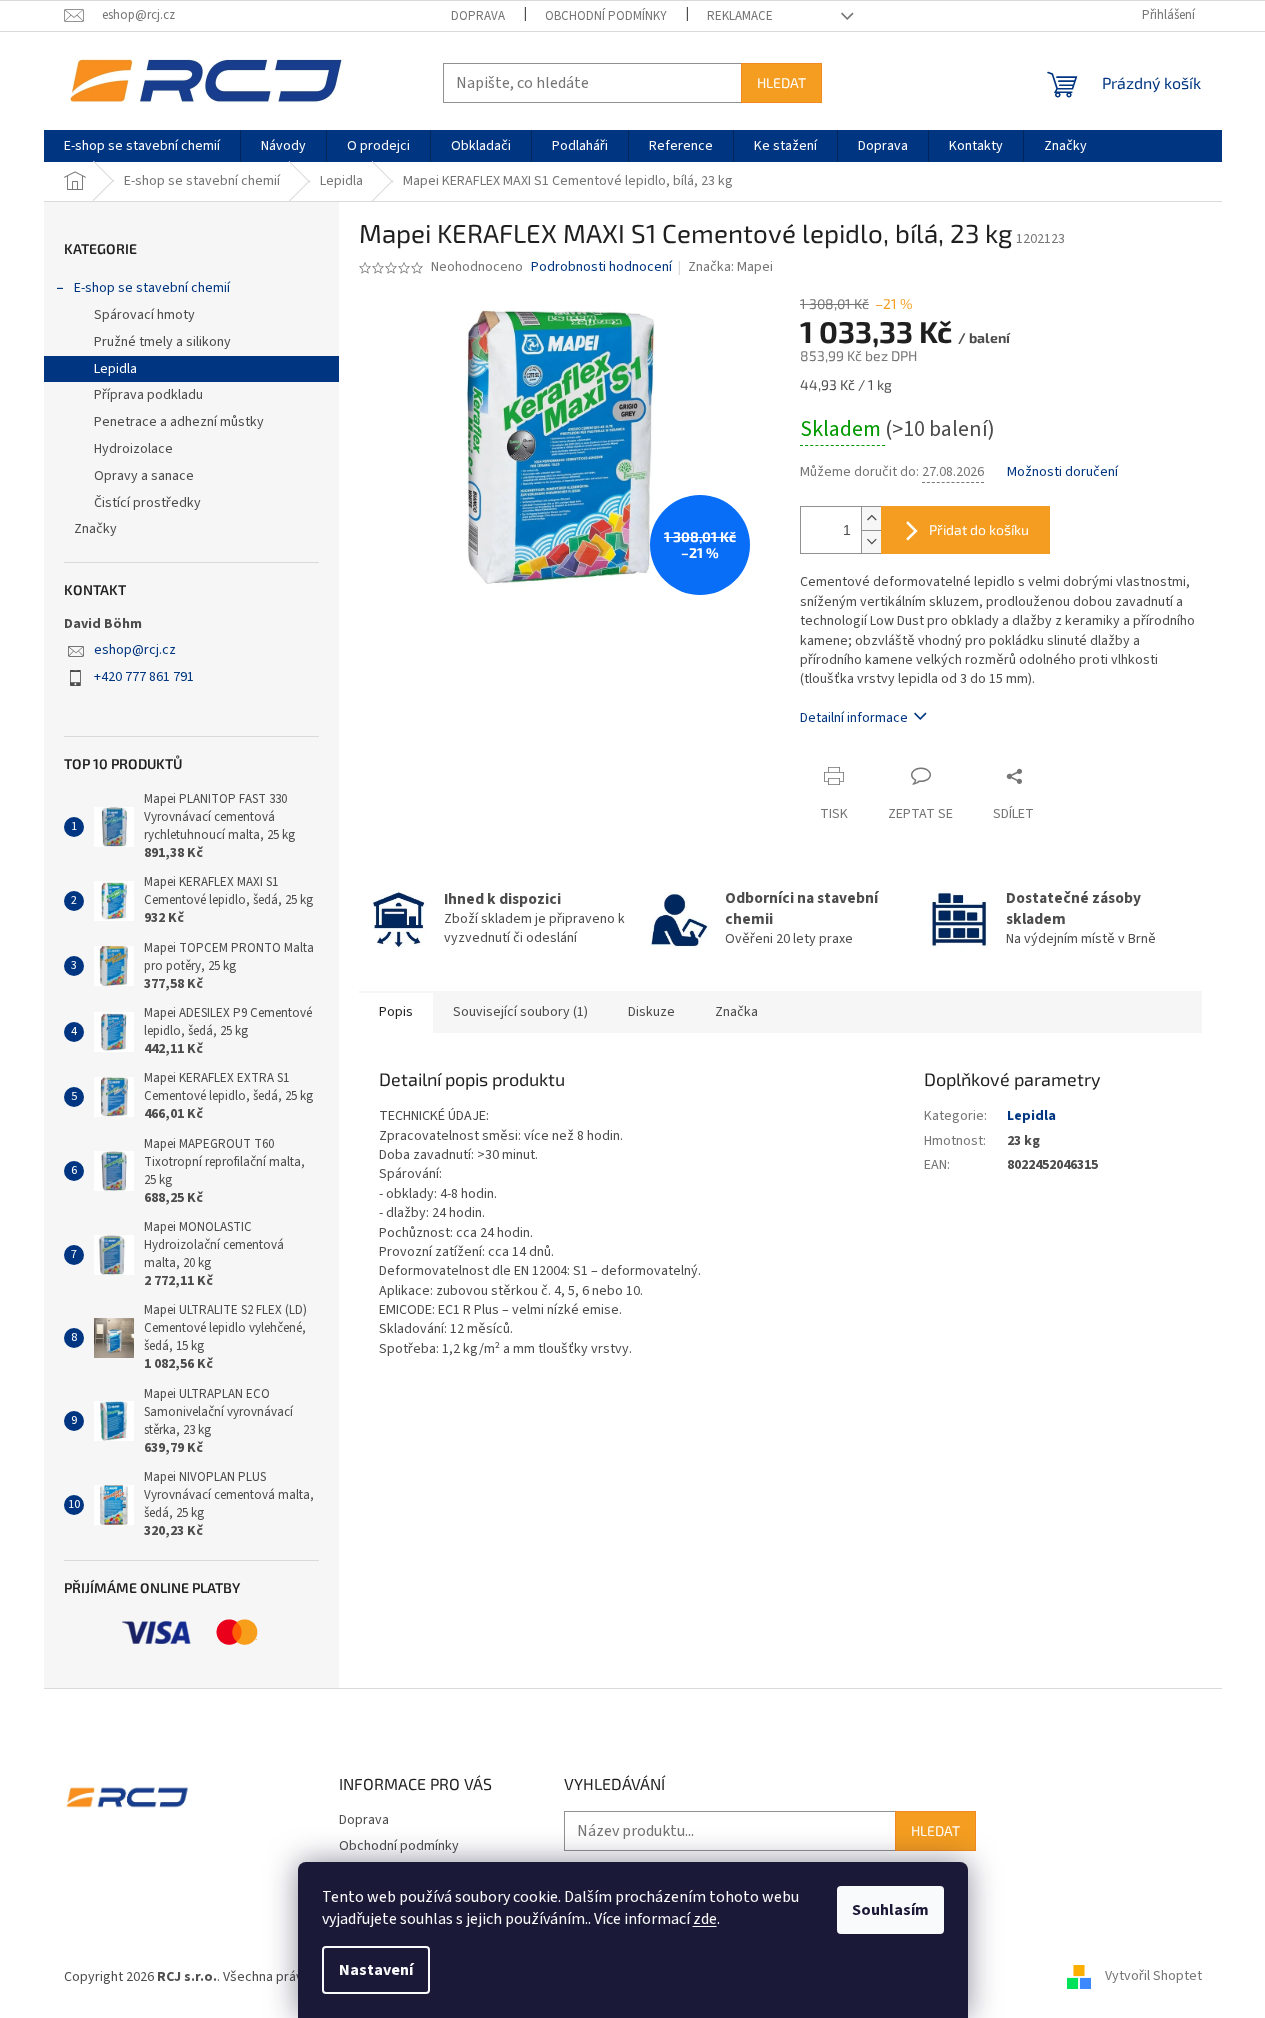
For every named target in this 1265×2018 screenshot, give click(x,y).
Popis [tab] (396, 1012)
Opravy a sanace (144, 476)
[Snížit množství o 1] (871, 541)
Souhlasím (890, 1910)
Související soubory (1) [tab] (520, 1012)
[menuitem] (142, 146)
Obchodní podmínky (606, 16)
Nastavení (376, 1970)
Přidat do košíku (979, 529)
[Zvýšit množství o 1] (871, 518)
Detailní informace (854, 718)
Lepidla (115, 369)
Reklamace (740, 16)
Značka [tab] (736, 1012)
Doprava (478, 16)
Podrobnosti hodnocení (601, 267)
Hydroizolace (133, 449)
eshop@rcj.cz (135, 650)
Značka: (730, 267)
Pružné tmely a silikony (162, 342)
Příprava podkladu (148, 395)
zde (705, 1919)
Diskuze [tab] (651, 1012)
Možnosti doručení (1062, 472)
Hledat (781, 82)
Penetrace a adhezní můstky (179, 422)
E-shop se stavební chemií (152, 288)
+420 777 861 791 (144, 677)
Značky (95, 529)
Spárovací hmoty (144, 315)
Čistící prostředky (147, 503)
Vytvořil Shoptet (1153, 1977)
